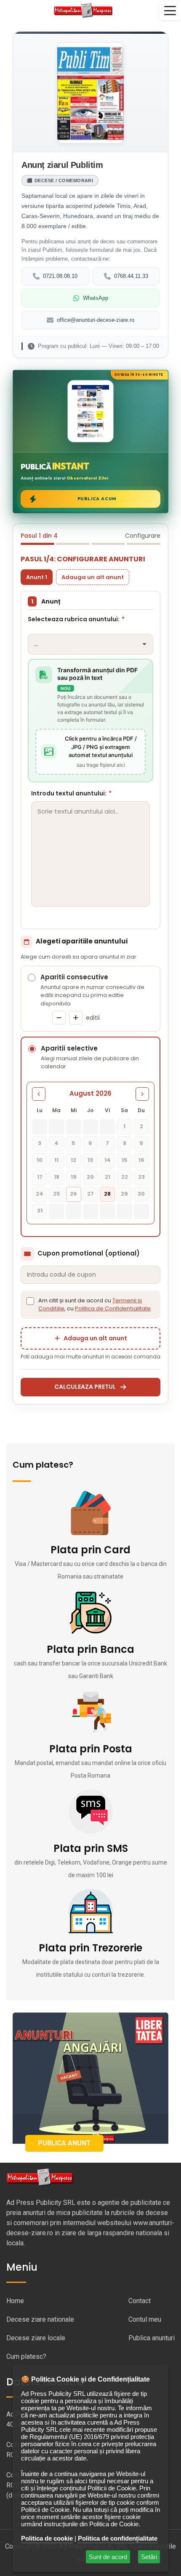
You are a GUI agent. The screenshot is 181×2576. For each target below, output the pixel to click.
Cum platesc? (26, 2356)
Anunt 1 (37, 577)
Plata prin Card (90, 1550)
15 (125, 1160)
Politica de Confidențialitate (113, 1308)
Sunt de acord (108, 2557)
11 (56, 1160)
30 (141, 1194)
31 (40, 1211)
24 (40, 1194)
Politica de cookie (47, 2538)
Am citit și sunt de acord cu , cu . (95, 1305)
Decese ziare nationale (40, 2319)
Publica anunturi (152, 2338)
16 (141, 1160)
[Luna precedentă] (39, 1094)
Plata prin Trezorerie (90, 1948)
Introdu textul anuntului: (71, 793)
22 (125, 1177)
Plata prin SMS (91, 1848)
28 (107, 1194)
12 (73, 1160)
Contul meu (145, 2319)
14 (108, 1160)
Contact (140, 2301)
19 (74, 1177)
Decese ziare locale (36, 2338)
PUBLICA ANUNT (64, 2143)
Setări (149, 2557)
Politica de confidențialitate (118, 2538)
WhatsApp (96, 298)
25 (57, 1194)
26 (73, 1194)
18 (57, 1177)
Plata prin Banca (90, 1649)
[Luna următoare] (142, 1094)
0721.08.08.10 (60, 276)
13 (90, 1160)
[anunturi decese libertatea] (90, 2078)
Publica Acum (97, 499)
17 (40, 1177)
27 (90, 1194)
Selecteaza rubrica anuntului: (76, 619)
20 (90, 1177)
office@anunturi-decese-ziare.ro (96, 320)
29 (124, 1194)
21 (108, 1177)
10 (40, 1160)
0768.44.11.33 (131, 276)
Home (15, 2301)
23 (141, 1177)
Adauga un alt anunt (93, 577)
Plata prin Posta (91, 1749)
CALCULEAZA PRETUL (85, 1387)
